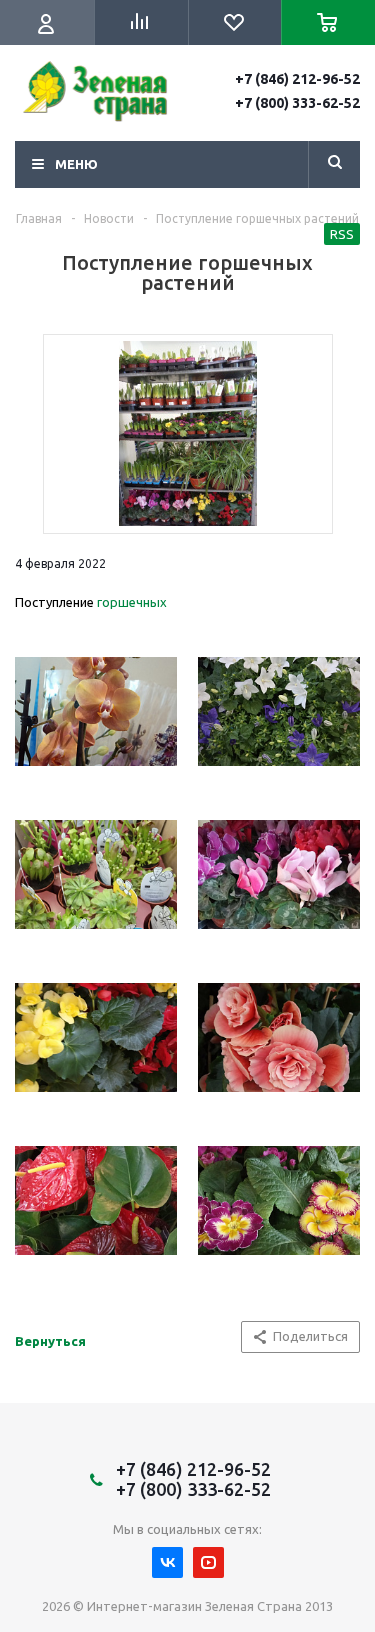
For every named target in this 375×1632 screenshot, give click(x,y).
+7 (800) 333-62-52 (297, 103)
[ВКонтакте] (167, 1562)
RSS (342, 234)
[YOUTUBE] (208, 1562)
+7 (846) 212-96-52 (297, 79)
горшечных (132, 602)
